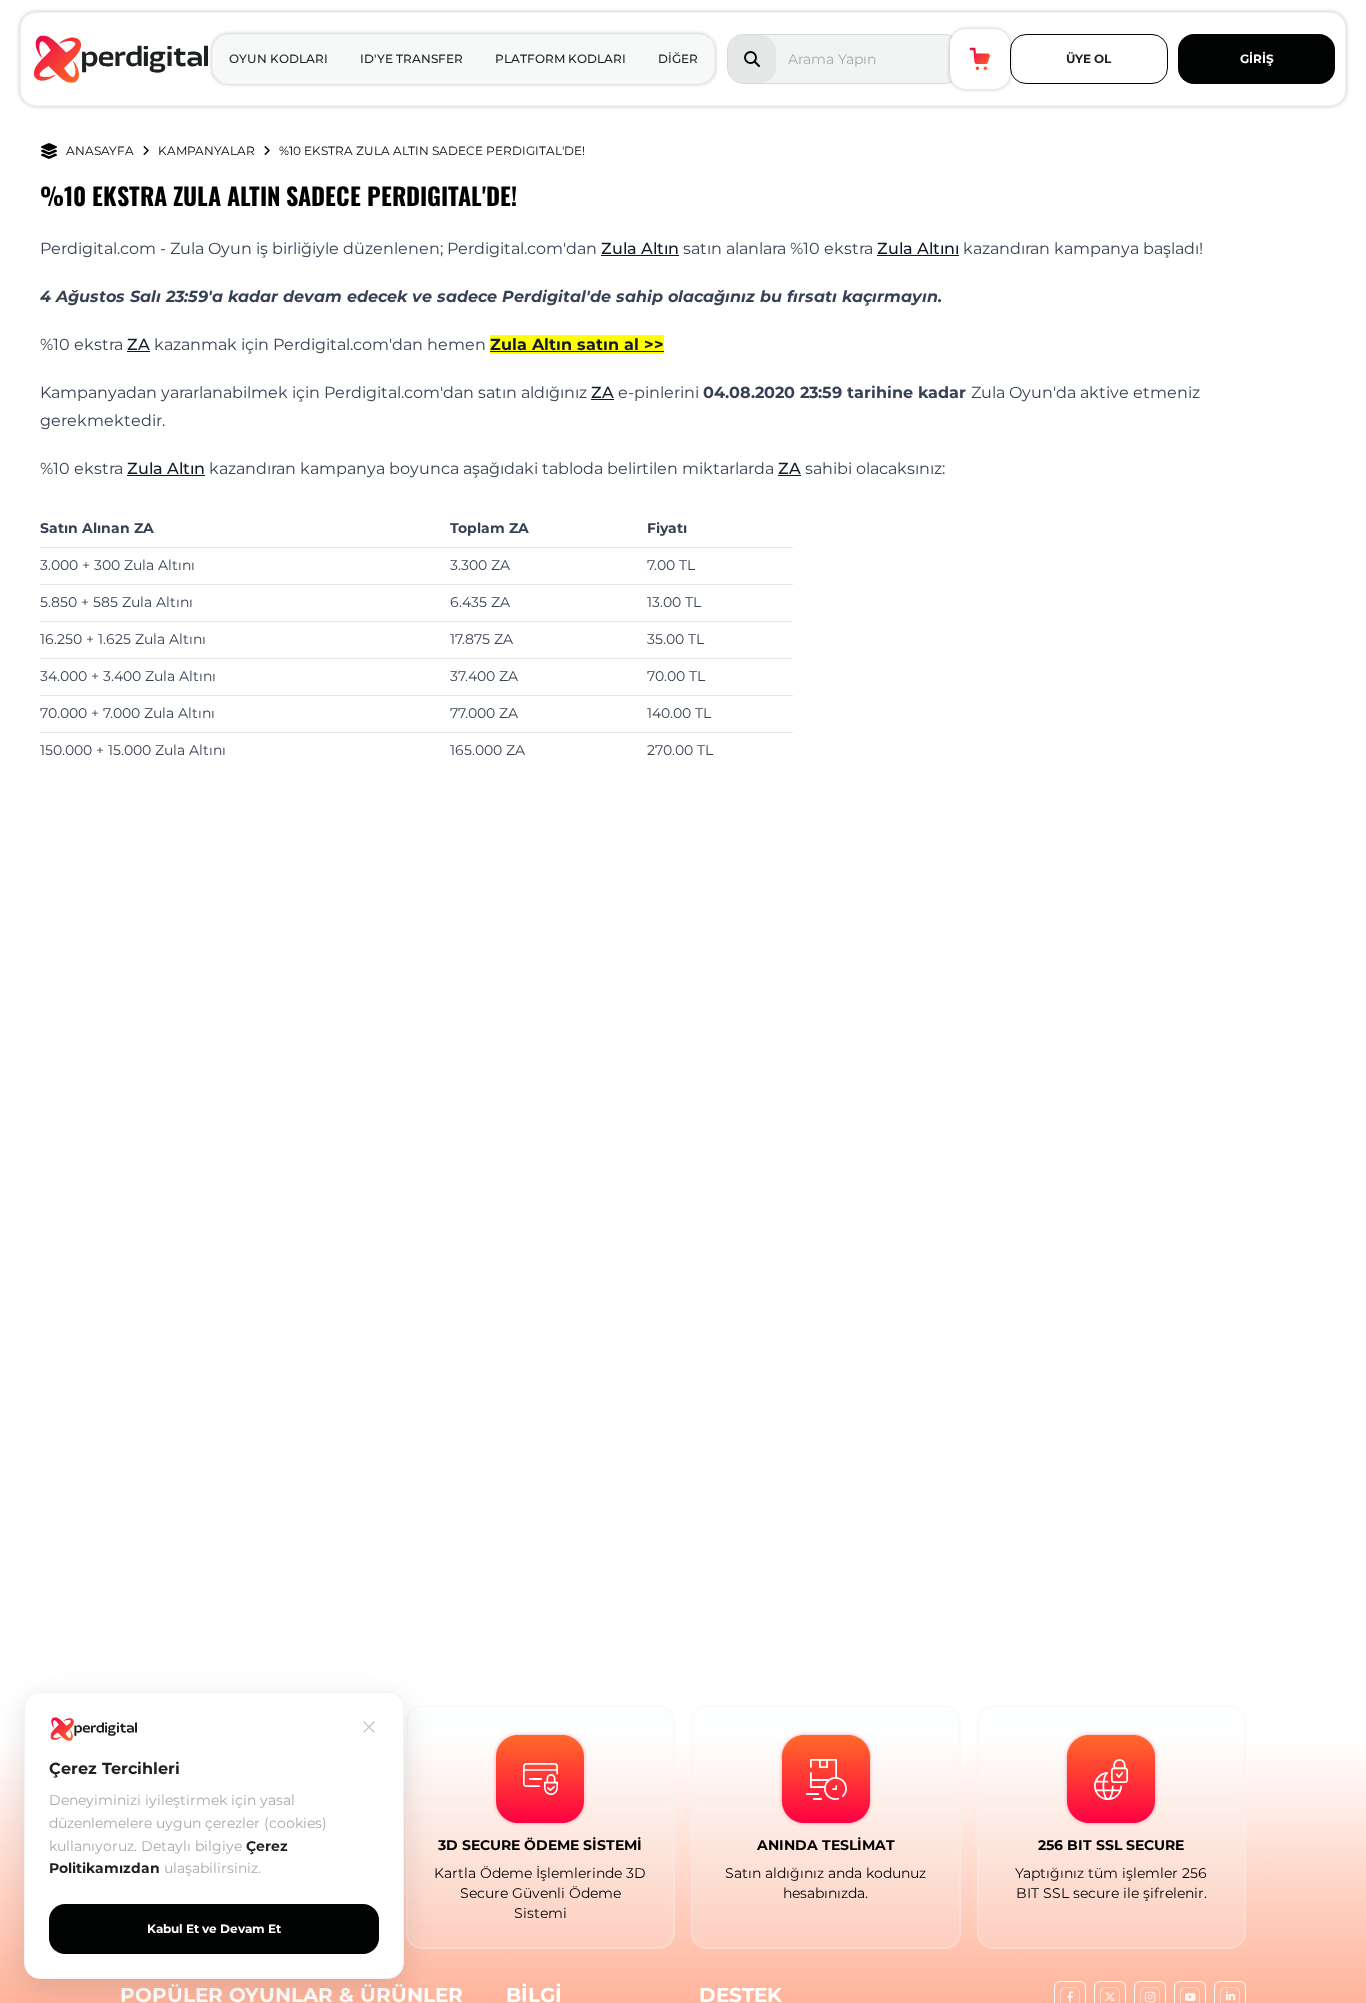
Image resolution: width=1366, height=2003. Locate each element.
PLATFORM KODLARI (560, 58)
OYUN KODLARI (278, 58)
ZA (138, 344)
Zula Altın (640, 248)
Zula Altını (918, 248)
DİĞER (678, 58)
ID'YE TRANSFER (411, 58)
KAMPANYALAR (206, 150)
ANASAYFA (100, 150)
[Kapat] (369, 1727)
